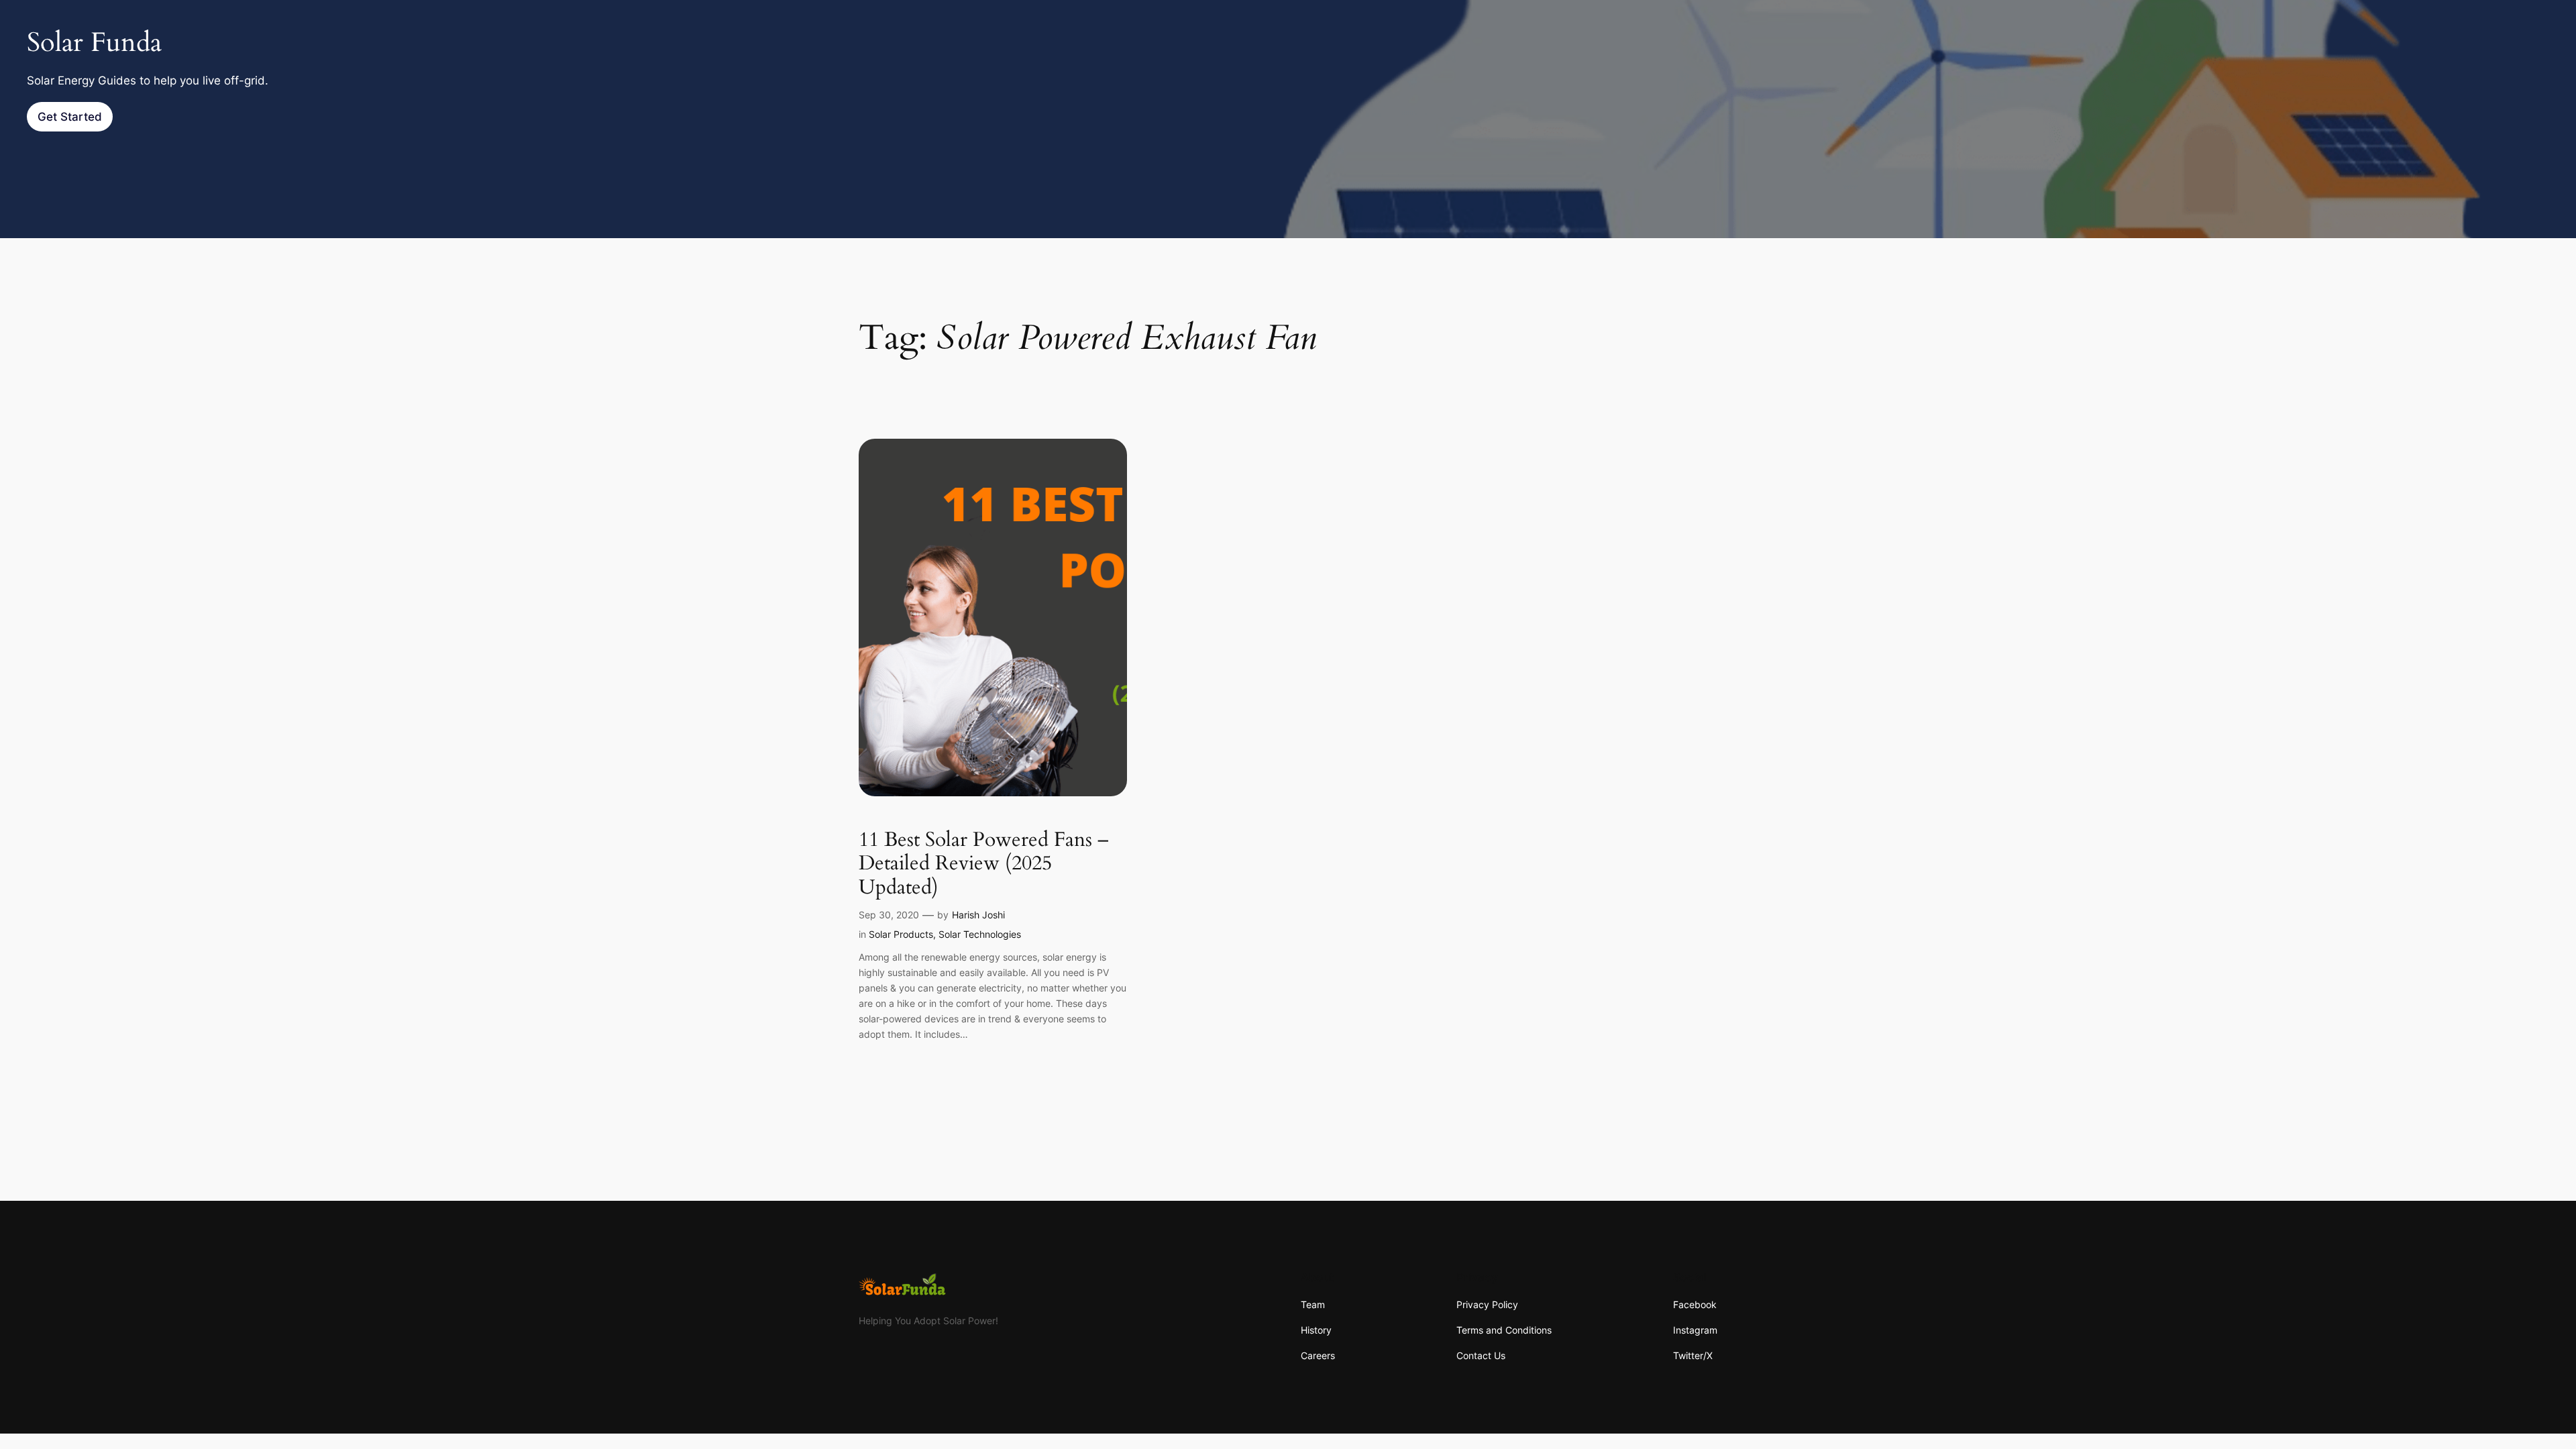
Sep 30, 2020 (889, 915)
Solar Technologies (980, 934)
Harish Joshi (978, 915)
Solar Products (901, 934)
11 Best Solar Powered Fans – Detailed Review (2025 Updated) (984, 864)
